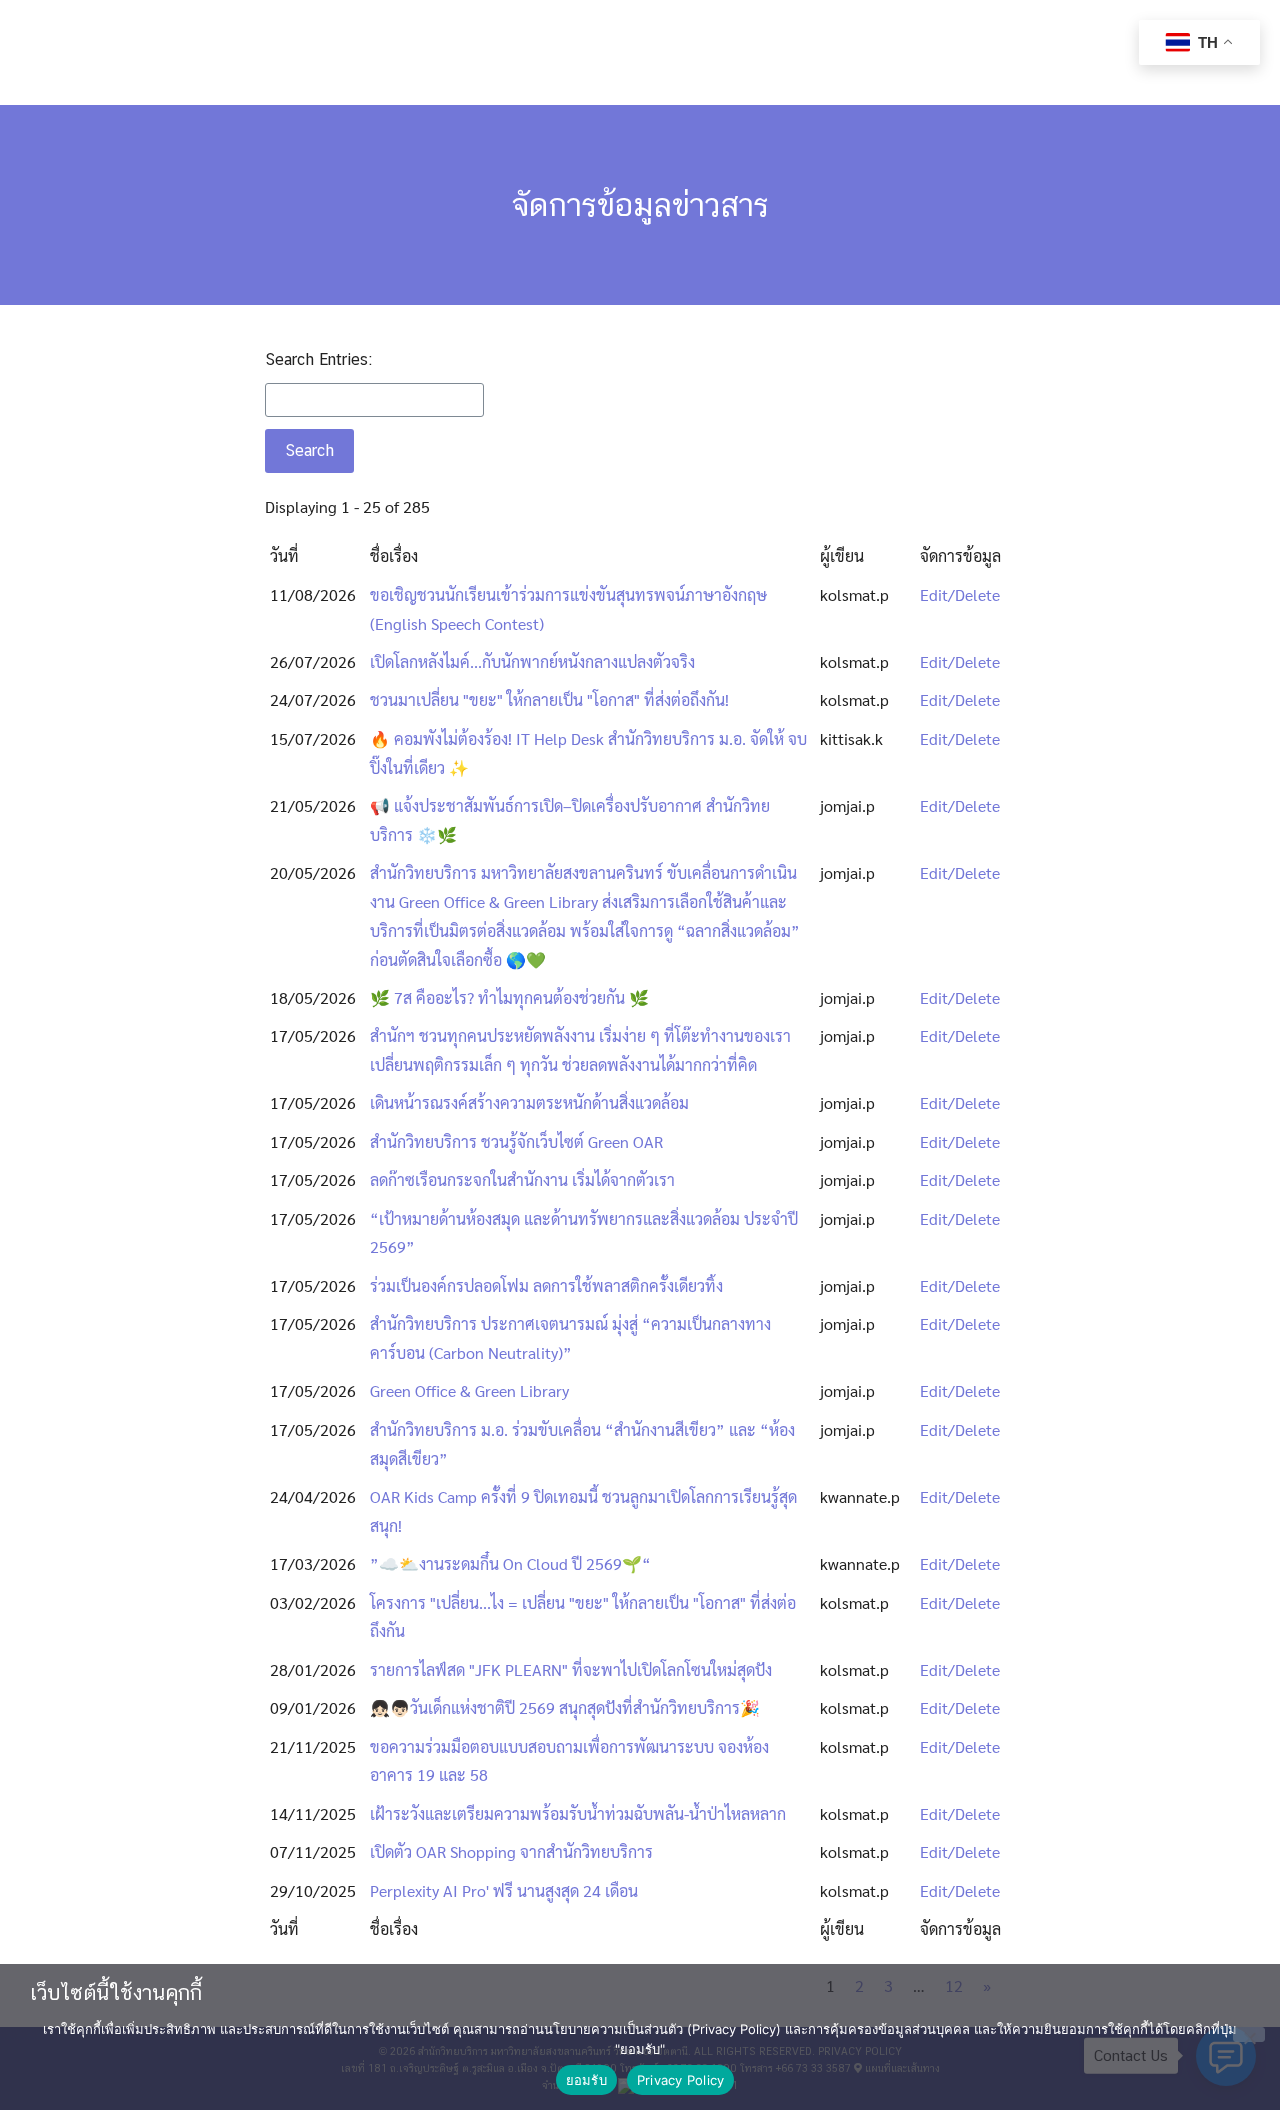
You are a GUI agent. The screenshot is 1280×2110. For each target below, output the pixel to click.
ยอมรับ (586, 2080)
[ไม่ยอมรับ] (1249, 2034)
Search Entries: (318, 359)
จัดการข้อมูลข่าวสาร (640, 204)
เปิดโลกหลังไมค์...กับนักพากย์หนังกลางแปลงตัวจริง (532, 661)
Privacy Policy (681, 2080)
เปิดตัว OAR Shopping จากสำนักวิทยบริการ (511, 1851)
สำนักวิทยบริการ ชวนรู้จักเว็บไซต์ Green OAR (516, 1141)
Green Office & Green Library (469, 1390)
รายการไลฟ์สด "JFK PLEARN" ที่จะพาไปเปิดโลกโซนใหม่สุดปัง (571, 1669)
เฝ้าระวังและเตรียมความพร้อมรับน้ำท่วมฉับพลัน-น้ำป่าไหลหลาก (578, 1813)
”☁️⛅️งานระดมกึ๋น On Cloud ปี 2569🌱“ (510, 1563)
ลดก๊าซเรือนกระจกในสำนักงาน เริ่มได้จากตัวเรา (522, 1179)
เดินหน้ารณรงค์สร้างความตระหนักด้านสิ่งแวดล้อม (529, 1102)
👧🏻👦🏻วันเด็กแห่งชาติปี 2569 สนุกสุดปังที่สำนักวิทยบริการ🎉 (565, 1707)
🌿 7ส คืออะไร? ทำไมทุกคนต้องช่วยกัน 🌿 (509, 997)
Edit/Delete (960, 594)
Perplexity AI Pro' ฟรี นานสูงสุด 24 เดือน (504, 1890)
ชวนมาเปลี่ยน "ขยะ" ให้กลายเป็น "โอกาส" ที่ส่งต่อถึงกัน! (549, 699)
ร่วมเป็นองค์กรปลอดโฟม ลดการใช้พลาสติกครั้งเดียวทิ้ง (546, 1285)
